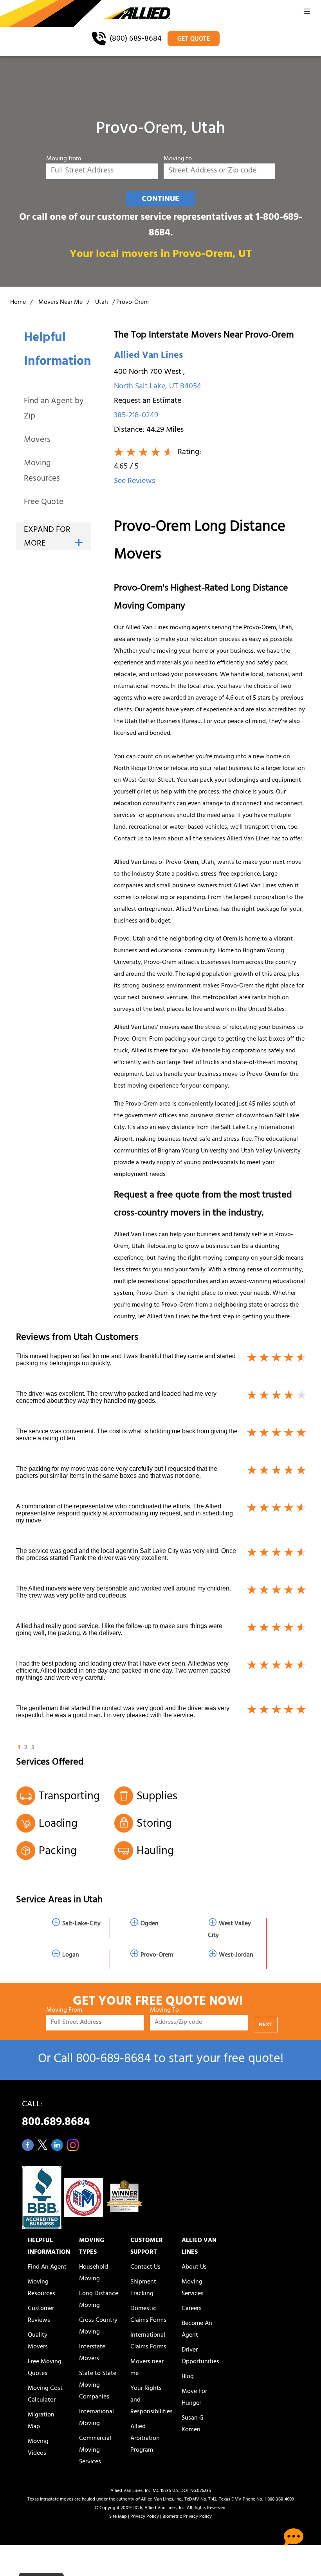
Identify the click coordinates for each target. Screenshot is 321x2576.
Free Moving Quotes (45, 2368)
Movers (37, 441)
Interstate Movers (92, 2353)
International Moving (96, 2418)
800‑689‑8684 (113, 2060)
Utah (102, 303)
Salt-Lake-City (81, 1924)
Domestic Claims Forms (148, 2315)
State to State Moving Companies (98, 2386)
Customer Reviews (41, 2315)
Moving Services (193, 2288)
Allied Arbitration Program (145, 2439)
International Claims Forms (148, 2341)
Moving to (178, 159)
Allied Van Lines (148, 356)
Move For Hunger (194, 2398)
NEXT (266, 2025)
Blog (188, 2377)
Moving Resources (42, 472)
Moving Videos (38, 2448)
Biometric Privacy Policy (187, 2517)
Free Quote (44, 503)
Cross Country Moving (98, 2326)
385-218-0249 (136, 416)
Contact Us (145, 2267)
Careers (192, 2309)
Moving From (64, 2011)
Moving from (64, 159)
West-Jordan (236, 1955)
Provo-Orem (157, 1955)
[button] (307, 14)
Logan (71, 1955)
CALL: (56, 2116)
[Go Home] (85, 14)
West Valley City (229, 1930)
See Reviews (134, 482)
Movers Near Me (60, 303)
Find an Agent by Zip (54, 409)
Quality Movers (38, 2341)
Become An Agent (197, 2330)
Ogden (150, 1924)
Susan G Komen (193, 2424)
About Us (194, 2267)
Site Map (118, 2517)
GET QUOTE (194, 39)
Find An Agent (47, 2267)
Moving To (164, 2011)
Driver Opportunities (200, 2356)
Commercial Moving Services (95, 2450)
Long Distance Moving (99, 2300)
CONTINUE (160, 199)
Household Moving (94, 2273)
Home (18, 303)
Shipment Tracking (143, 2288)
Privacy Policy (145, 2517)
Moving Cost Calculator (45, 2395)
